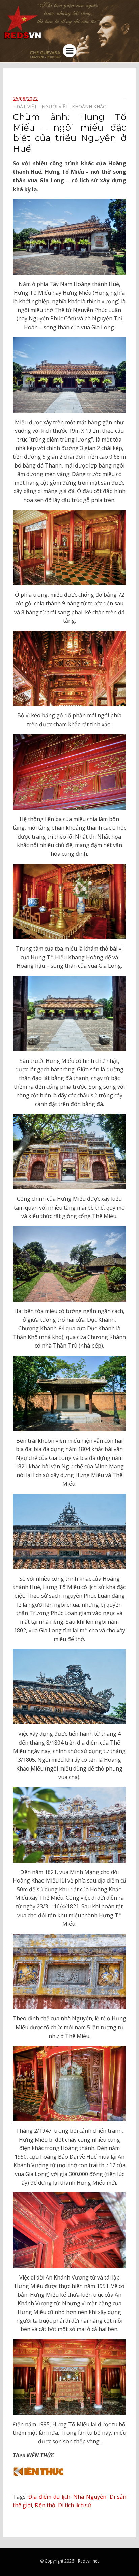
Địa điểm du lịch (49, 2497)
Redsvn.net (88, 2561)
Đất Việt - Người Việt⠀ (44, 106)
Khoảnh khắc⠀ (91, 106)
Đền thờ (45, 2505)
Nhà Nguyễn (90, 2497)
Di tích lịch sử (75, 2505)
